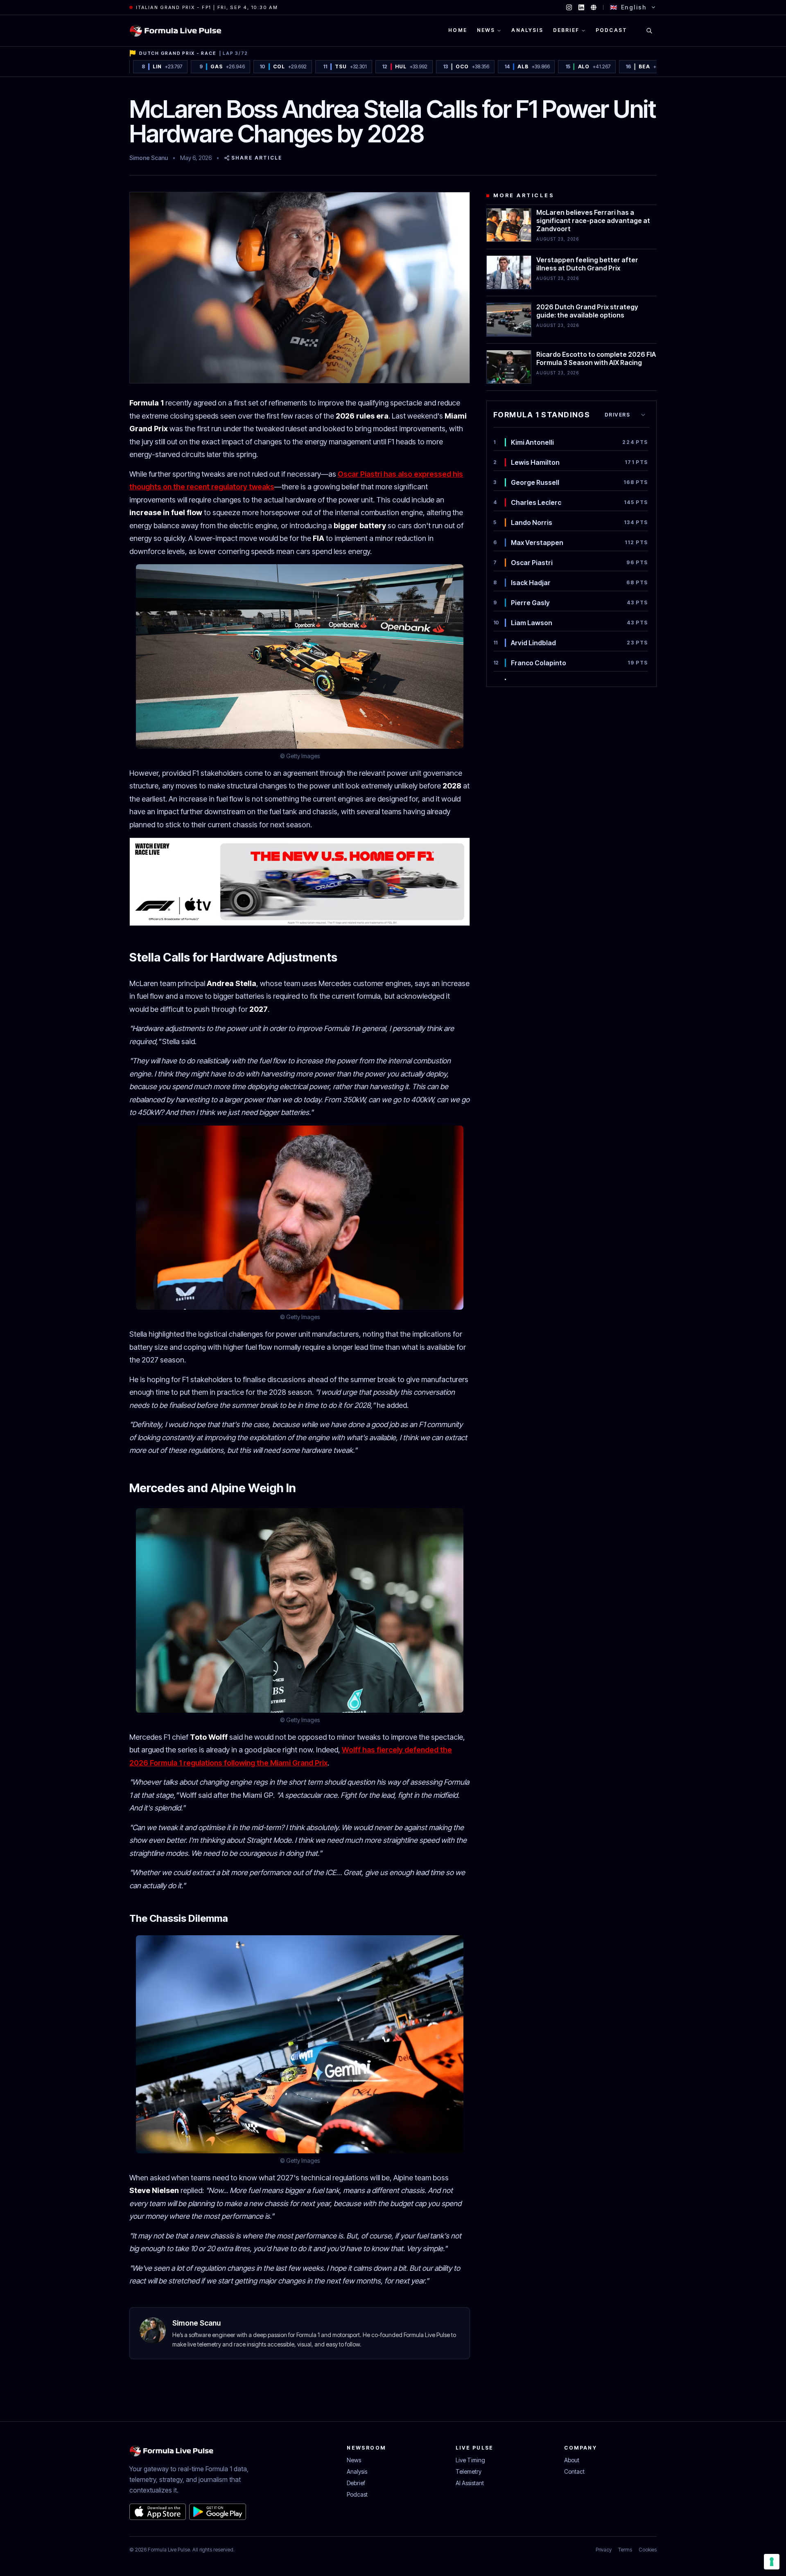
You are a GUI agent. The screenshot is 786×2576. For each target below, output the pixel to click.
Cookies (648, 2550)
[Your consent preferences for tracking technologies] (772, 2562)
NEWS (486, 30)
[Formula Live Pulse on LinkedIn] (581, 7)
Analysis (357, 2471)
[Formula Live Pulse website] (594, 7)
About (572, 2460)
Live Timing (470, 2460)
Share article (257, 158)
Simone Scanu (149, 158)
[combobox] (626, 415)
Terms (625, 2550)
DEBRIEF (566, 30)
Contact (574, 2471)
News (354, 2460)
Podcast (357, 2494)
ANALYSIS (527, 30)
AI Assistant (470, 2483)
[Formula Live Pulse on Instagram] (569, 7)
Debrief (356, 2483)
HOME (458, 30)
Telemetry (469, 2471)
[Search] (649, 31)
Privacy (604, 2550)
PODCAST (611, 30)
